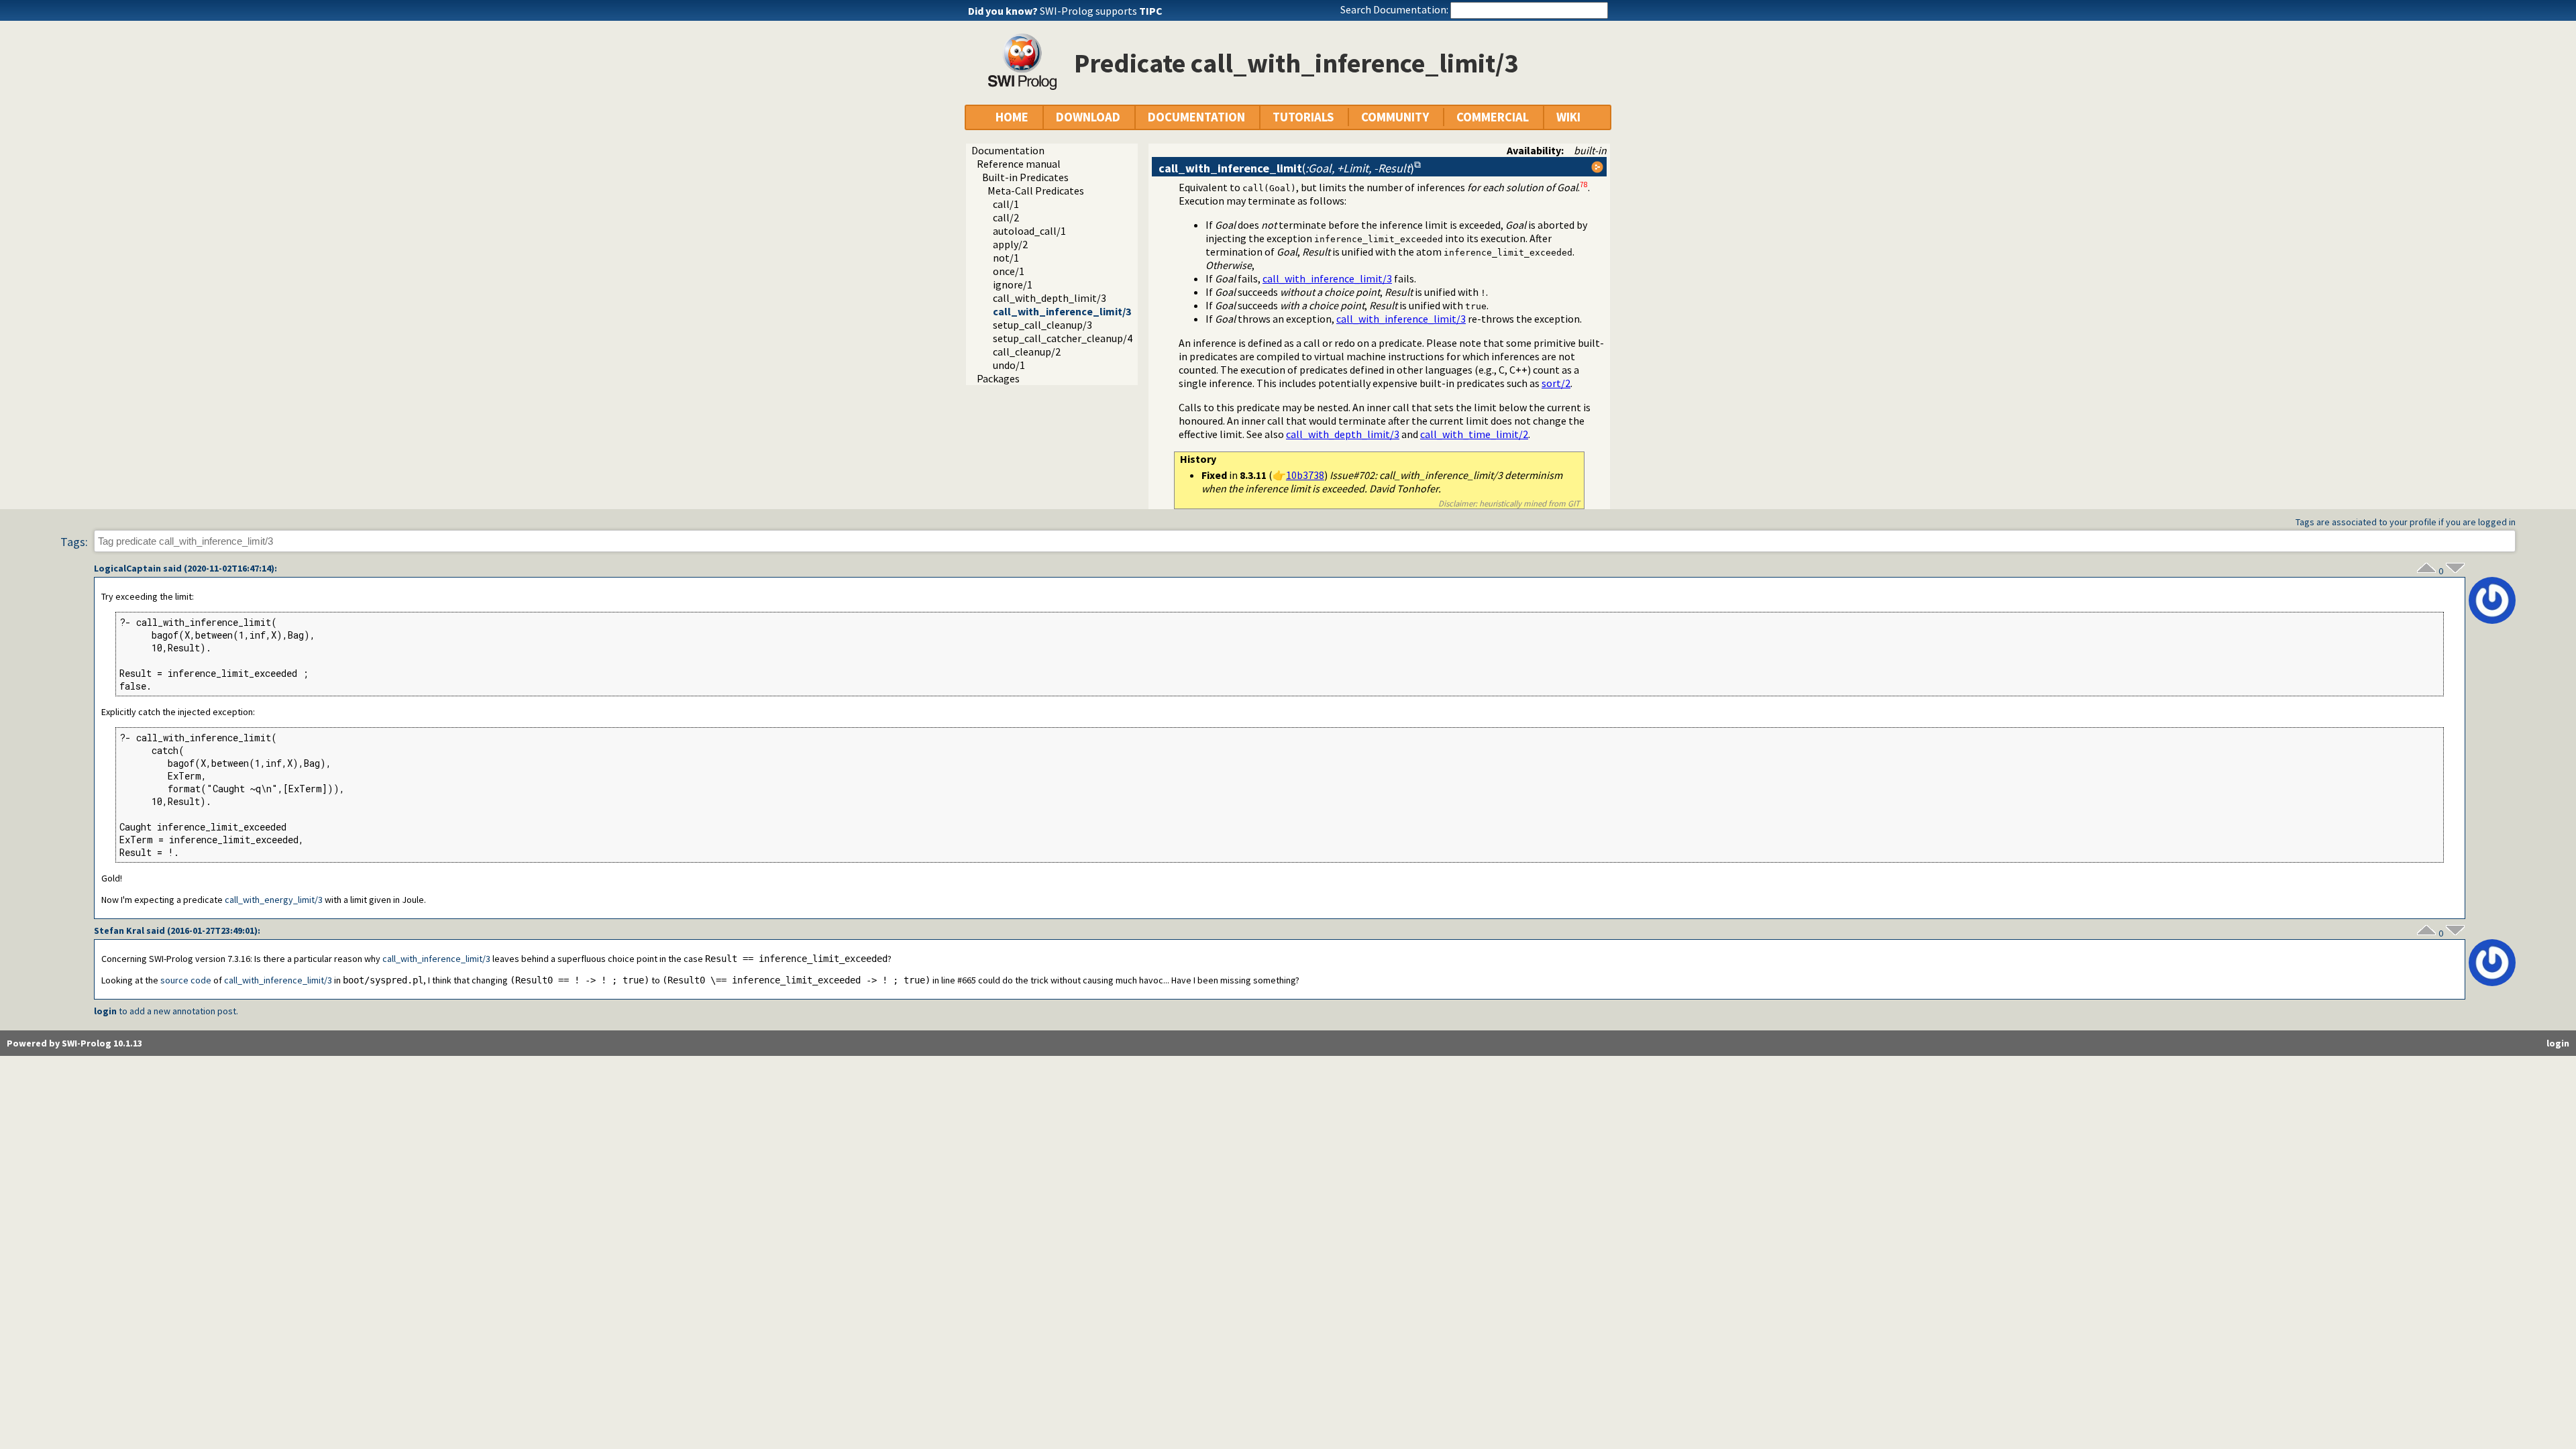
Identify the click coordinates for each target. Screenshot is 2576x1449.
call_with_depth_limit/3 (1050, 298)
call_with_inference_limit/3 (1062, 311)
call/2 (1006, 217)
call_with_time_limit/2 (1474, 434)
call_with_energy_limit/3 (274, 900)
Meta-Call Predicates (1036, 191)
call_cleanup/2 (1027, 352)
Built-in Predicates (1025, 177)
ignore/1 (1013, 284)
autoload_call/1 (1029, 231)
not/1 (1006, 258)
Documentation (1008, 150)
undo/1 (1009, 365)
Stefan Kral (119, 930)
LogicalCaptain (127, 568)
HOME (1012, 117)
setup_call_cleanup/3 (1042, 325)
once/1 (1009, 271)
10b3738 (1305, 475)
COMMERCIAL (1493, 117)
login (105, 1011)
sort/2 (1556, 383)
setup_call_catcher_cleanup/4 (1063, 338)
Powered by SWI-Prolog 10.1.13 (74, 1043)
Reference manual (1019, 164)
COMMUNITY (1395, 117)
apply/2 (1010, 244)
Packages (998, 378)
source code (186, 980)
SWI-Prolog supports (1101, 11)
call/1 (1006, 204)
